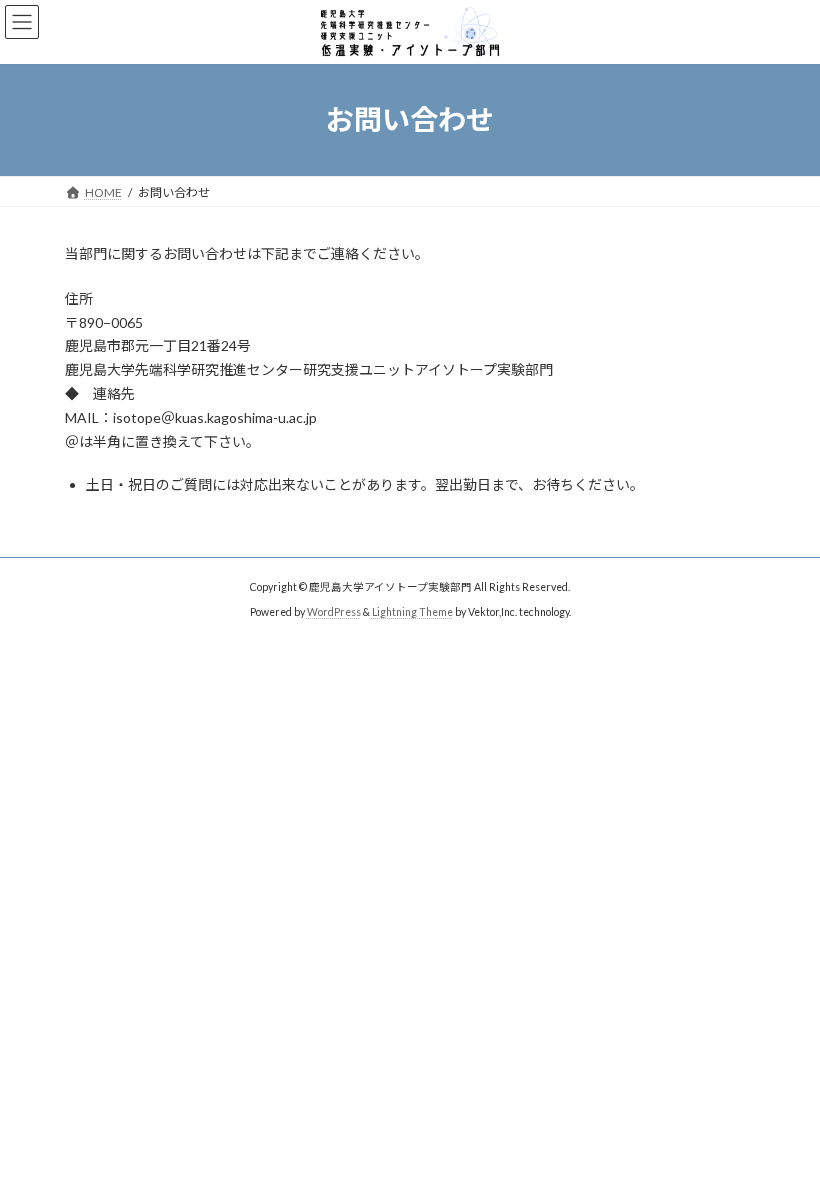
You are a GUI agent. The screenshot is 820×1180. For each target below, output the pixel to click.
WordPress (334, 612)
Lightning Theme (412, 612)
